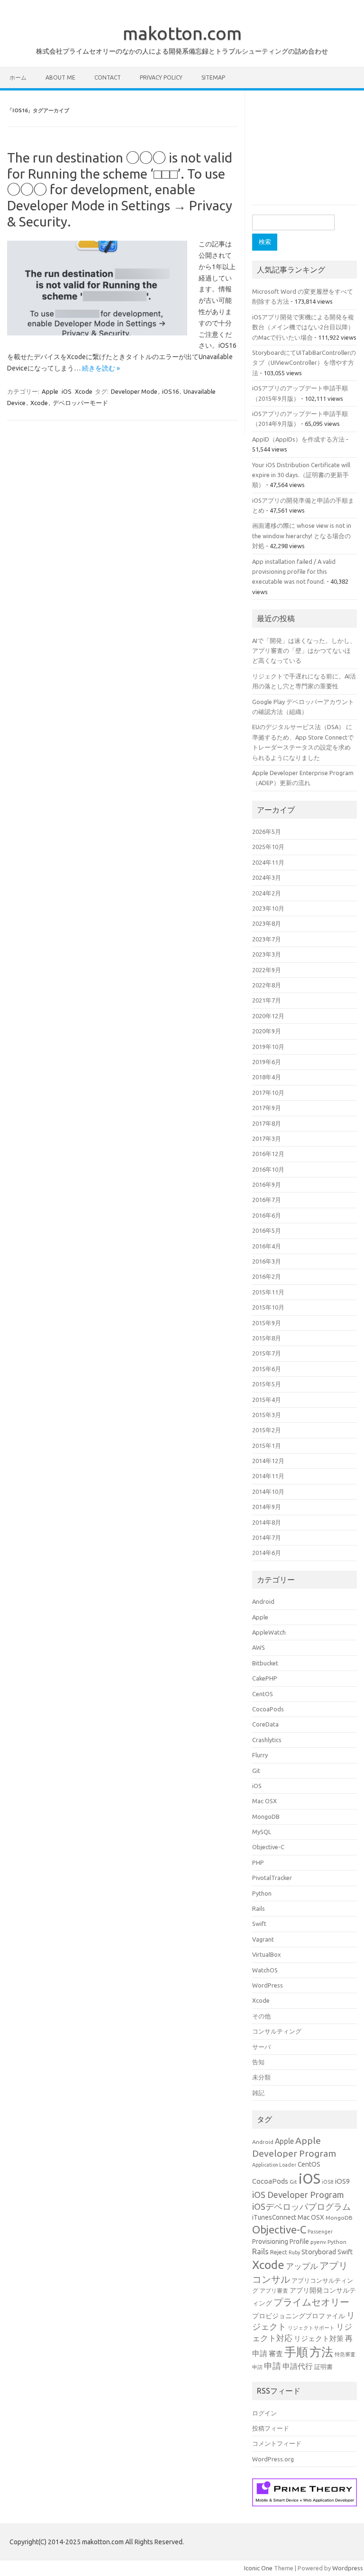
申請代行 (298, 2366)
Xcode (84, 391)
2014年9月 (267, 1507)
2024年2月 (267, 893)
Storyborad (319, 2252)
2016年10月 (268, 1169)
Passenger (320, 2232)
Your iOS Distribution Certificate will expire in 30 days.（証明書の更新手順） (301, 475)
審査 (276, 2354)
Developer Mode (134, 391)
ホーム (18, 77)
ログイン (264, 2413)
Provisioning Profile (281, 2242)
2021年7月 (267, 1000)
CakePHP (265, 1678)
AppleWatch (269, 1632)
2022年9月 (267, 970)
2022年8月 (267, 985)
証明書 (323, 2367)
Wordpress (348, 2568)
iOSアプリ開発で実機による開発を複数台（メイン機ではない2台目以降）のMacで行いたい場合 (303, 327)
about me (60, 77)
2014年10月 (268, 1491)
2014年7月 (267, 1537)
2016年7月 (267, 1200)
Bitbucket (265, 1663)
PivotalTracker (272, 1878)
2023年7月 (267, 939)
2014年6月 (267, 1553)
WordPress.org (273, 2459)
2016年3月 (267, 1261)
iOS (67, 391)
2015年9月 (267, 1323)
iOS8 (328, 2182)
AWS (259, 1647)
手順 (296, 2352)
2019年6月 (267, 1062)
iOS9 (342, 2181)
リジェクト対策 (319, 2338)
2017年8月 (267, 1123)
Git (256, 1771)
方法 (321, 2352)
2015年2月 (267, 1430)
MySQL (262, 1832)
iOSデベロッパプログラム (301, 2206)
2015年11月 (268, 1292)
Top (341, 2553)
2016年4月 (267, 1246)
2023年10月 (268, 908)
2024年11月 (268, 862)
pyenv (318, 2242)
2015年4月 (267, 1400)
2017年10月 (268, 1093)
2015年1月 (267, 1446)
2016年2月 (267, 1276)
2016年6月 (267, 1215)
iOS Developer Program (298, 2195)
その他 (261, 2016)
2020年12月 (268, 1016)
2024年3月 (267, 877)
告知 (258, 2062)
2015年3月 (267, 1415)
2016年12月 (268, 1154)
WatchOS (265, 1970)
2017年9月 (267, 1108)
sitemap (213, 77)
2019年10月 (268, 1047)
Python (262, 1893)
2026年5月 (267, 832)
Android (263, 1601)
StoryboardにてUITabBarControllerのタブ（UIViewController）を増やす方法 (304, 363)
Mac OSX (264, 1801)
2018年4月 (267, 1077)
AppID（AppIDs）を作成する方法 (298, 439)
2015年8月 (267, 1338)
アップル (302, 2266)
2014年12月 (268, 1461)
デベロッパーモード (80, 403)
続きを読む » (101, 368)
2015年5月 (267, 1384)
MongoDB (266, 1817)
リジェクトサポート (311, 2328)
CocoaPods (268, 1709)
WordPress (268, 1985)
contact (108, 77)
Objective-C (268, 1847)
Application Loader (274, 2165)
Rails (259, 1908)
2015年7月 (267, 1353)
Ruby (294, 2252)
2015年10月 (268, 1307)
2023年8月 (267, 923)
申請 (273, 2366)
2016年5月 (267, 1230)
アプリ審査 (274, 2291)
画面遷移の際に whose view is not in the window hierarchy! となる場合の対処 (302, 536)
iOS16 (170, 391)
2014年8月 (267, 1522)
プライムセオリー (311, 2302)
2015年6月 (267, 1369)
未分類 (261, 2077)
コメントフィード (277, 2443)
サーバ (261, 2047)
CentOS (263, 1694)
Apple (50, 391)
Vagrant (263, 1939)
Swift (259, 1924)
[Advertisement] (308, 152)
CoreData (265, 1724)
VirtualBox (267, 1954)
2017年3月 (267, 1139)
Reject (279, 2252)
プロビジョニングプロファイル (299, 2316)
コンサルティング (277, 2031)
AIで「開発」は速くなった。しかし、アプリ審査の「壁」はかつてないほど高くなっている (304, 651)
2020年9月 (267, 1031)
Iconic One (258, 2568)
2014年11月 (268, 1476)
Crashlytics (267, 1740)
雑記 (258, 2093)
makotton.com (182, 33)
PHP (258, 1862)
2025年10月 (268, 847)
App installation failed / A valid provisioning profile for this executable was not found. (294, 572)
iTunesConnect (274, 2217)
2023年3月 (267, 954)
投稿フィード (271, 2428)
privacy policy (161, 77)
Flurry (260, 1755)
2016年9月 (267, 1184)
